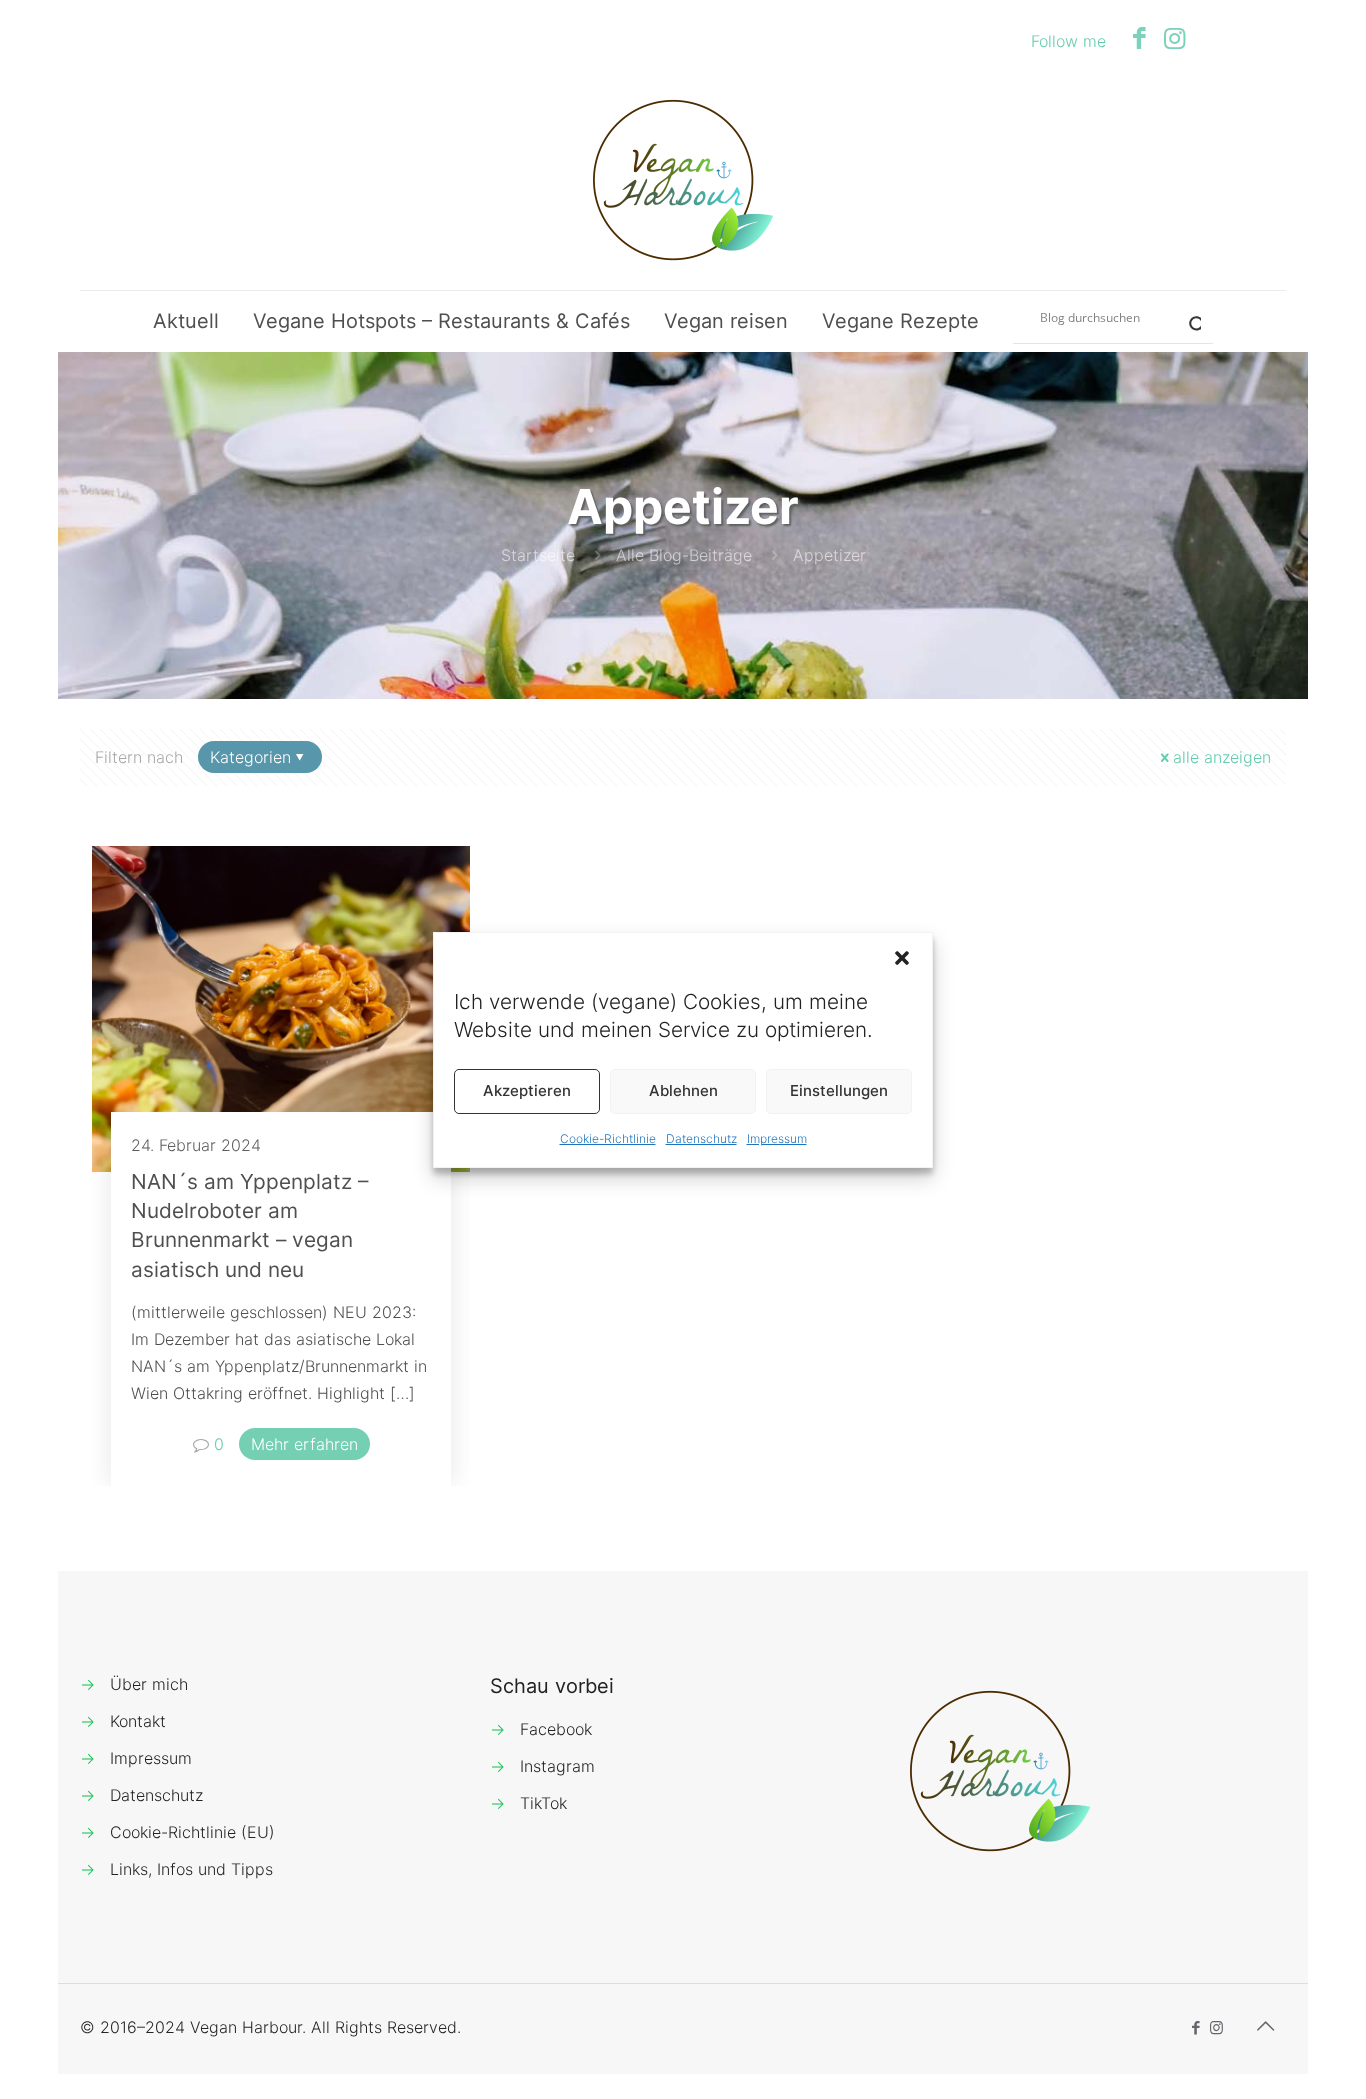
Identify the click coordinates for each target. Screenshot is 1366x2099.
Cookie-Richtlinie (608, 1138)
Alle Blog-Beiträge (684, 555)
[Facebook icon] (1139, 38)
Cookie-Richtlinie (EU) (192, 1832)
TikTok (543, 1803)
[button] (902, 958)
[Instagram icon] (1174, 38)
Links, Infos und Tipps (191, 1869)
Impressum (777, 1138)
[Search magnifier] (1187, 317)
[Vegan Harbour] (683, 180)
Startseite (538, 555)
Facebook (556, 1729)
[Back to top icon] (1265, 2026)
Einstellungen (839, 1090)
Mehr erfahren (304, 1444)
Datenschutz (701, 1138)
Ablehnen (683, 1090)
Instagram (557, 1766)
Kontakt (138, 1721)
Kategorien (250, 757)
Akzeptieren (527, 1090)
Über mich (149, 1684)
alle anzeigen (1222, 757)
